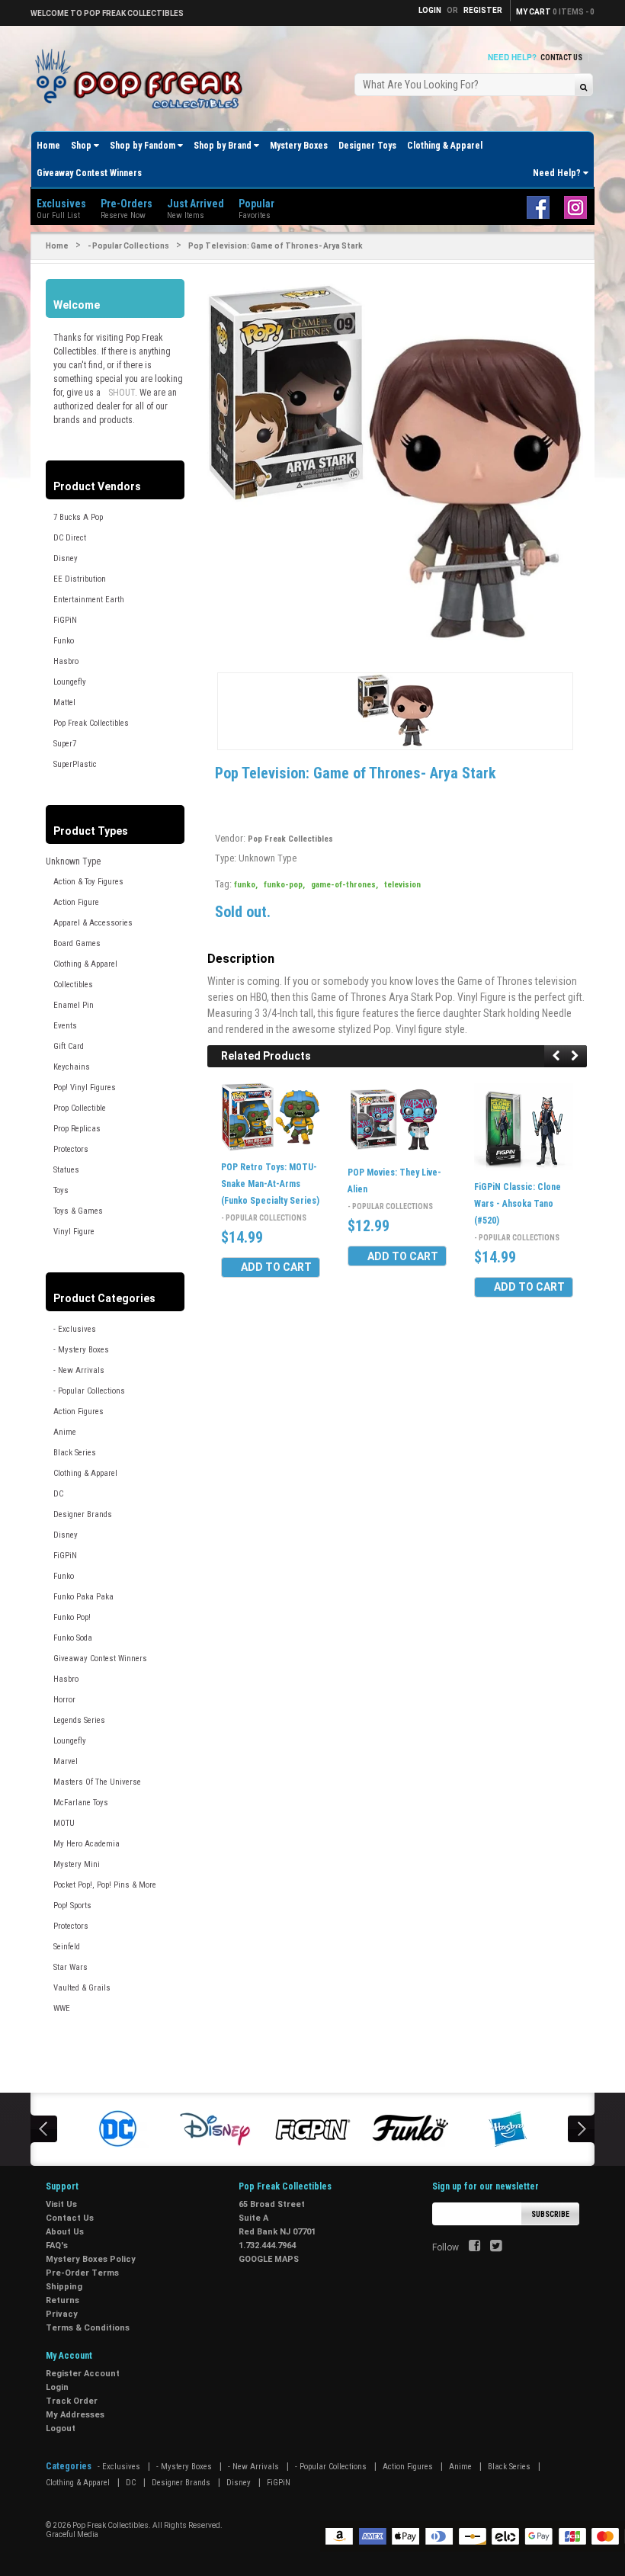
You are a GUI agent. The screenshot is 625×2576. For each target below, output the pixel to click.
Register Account (83, 2374)
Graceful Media (72, 2534)
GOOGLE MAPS (269, 2259)
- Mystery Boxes (81, 1350)
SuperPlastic (75, 764)
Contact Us (561, 58)
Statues (66, 1170)
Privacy (62, 2314)
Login (57, 2387)
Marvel (66, 1761)
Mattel (64, 703)
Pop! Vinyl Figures (85, 1088)
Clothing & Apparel (445, 146)
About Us (65, 2232)
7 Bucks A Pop (78, 517)
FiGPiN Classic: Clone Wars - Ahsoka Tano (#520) (518, 1204)
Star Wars (71, 1967)
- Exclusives (75, 1329)
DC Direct (70, 538)
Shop (82, 146)
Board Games (77, 943)
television (402, 885)
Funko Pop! (72, 1617)
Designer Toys (367, 146)
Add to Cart (276, 1267)
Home (48, 146)
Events (65, 1026)
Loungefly (70, 682)
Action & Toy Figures (88, 882)
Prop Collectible (80, 1108)
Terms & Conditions (88, 2328)
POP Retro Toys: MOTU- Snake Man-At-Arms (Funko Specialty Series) (270, 1184)
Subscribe (550, 2214)
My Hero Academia (87, 1844)
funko (246, 885)
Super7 (65, 744)
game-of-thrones (345, 885)
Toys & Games (78, 1211)
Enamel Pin (74, 1005)
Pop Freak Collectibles (91, 723)
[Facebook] (474, 2247)
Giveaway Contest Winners (89, 173)
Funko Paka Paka (83, 1597)
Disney (66, 558)
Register (483, 10)
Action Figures (79, 1412)
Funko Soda (73, 1638)
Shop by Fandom (144, 146)
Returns (62, 2300)
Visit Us (61, 2204)
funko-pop (284, 885)
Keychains (72, 1067)
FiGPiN (65, 620)
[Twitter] (496, 2247)
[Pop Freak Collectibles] (143, 80)
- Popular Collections (128, 246)
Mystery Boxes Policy (91, 2259)
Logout (61, 2428)
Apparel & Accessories (93, 923)
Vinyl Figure (74, 1232)
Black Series (75, 1453)
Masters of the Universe (97, 1782)
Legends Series (79, 1720)
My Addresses (75, 2415)
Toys (61, 1190)
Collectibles (73, 985)
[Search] (583, 87)
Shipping (64, 2287)
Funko (64, 641)
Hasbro (66, 661)
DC (58, 1494)
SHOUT (122, 393)
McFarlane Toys (81, 1803)
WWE (62, 2008)
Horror (64, 1700)
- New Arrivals (79, 1370)
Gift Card (69, 1046)
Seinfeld (67, 1947)
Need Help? (558, 173)
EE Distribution (80, 579)
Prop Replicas (77, 1129)
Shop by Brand (224, 146)
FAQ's (57, 2246)
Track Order (72, 2401)
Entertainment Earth (89, 600)
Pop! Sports (72, 1906)
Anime (65, 1432)
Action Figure (76, 902)
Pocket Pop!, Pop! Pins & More (105, 1885)
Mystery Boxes (299, 146)
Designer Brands (83, 1514)
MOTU (64, 1823)
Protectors (71, 1149)
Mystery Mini (77, 1864)
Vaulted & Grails (82, 1988)
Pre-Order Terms (82, 2273)
